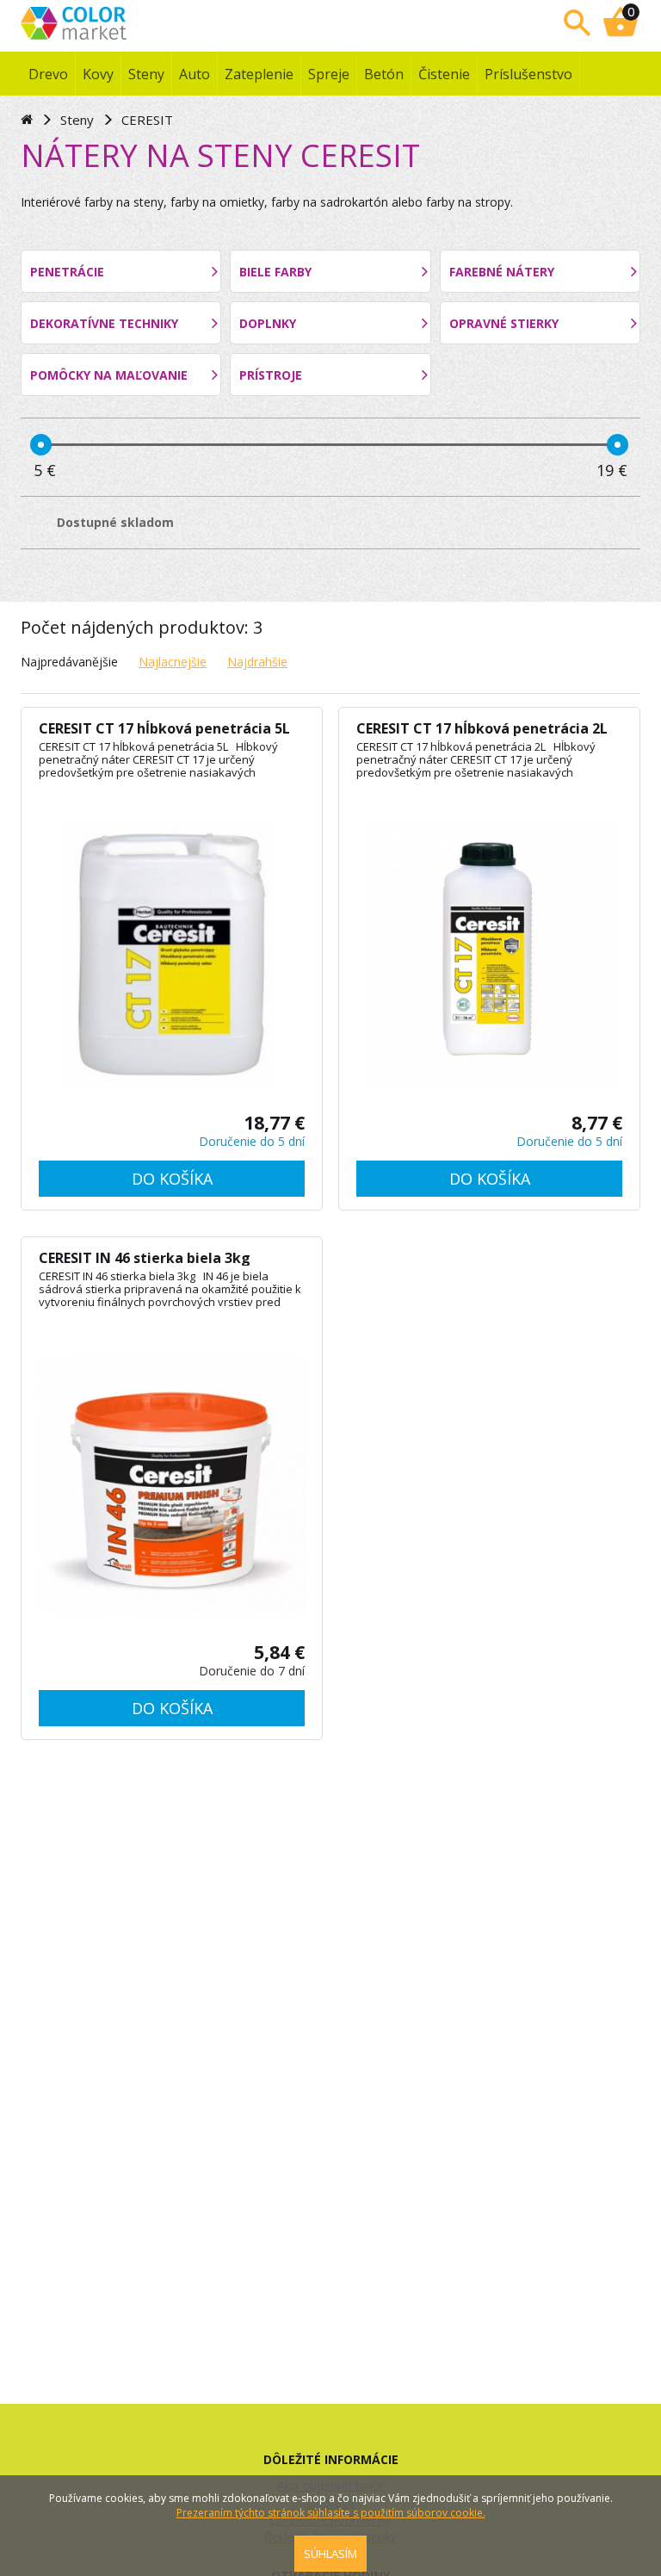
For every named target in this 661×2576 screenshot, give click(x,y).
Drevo (48, 74)
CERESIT (147, 120)
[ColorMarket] (128, 22)
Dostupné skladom (115, 522)
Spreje (329, 74)
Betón (384, 74)
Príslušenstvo (528, 74)
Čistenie (444, 74)
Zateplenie (259, 74)
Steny (146, 74)
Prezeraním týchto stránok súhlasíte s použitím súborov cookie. (331, 2513)
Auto (195, 74)
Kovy (98, 74)
